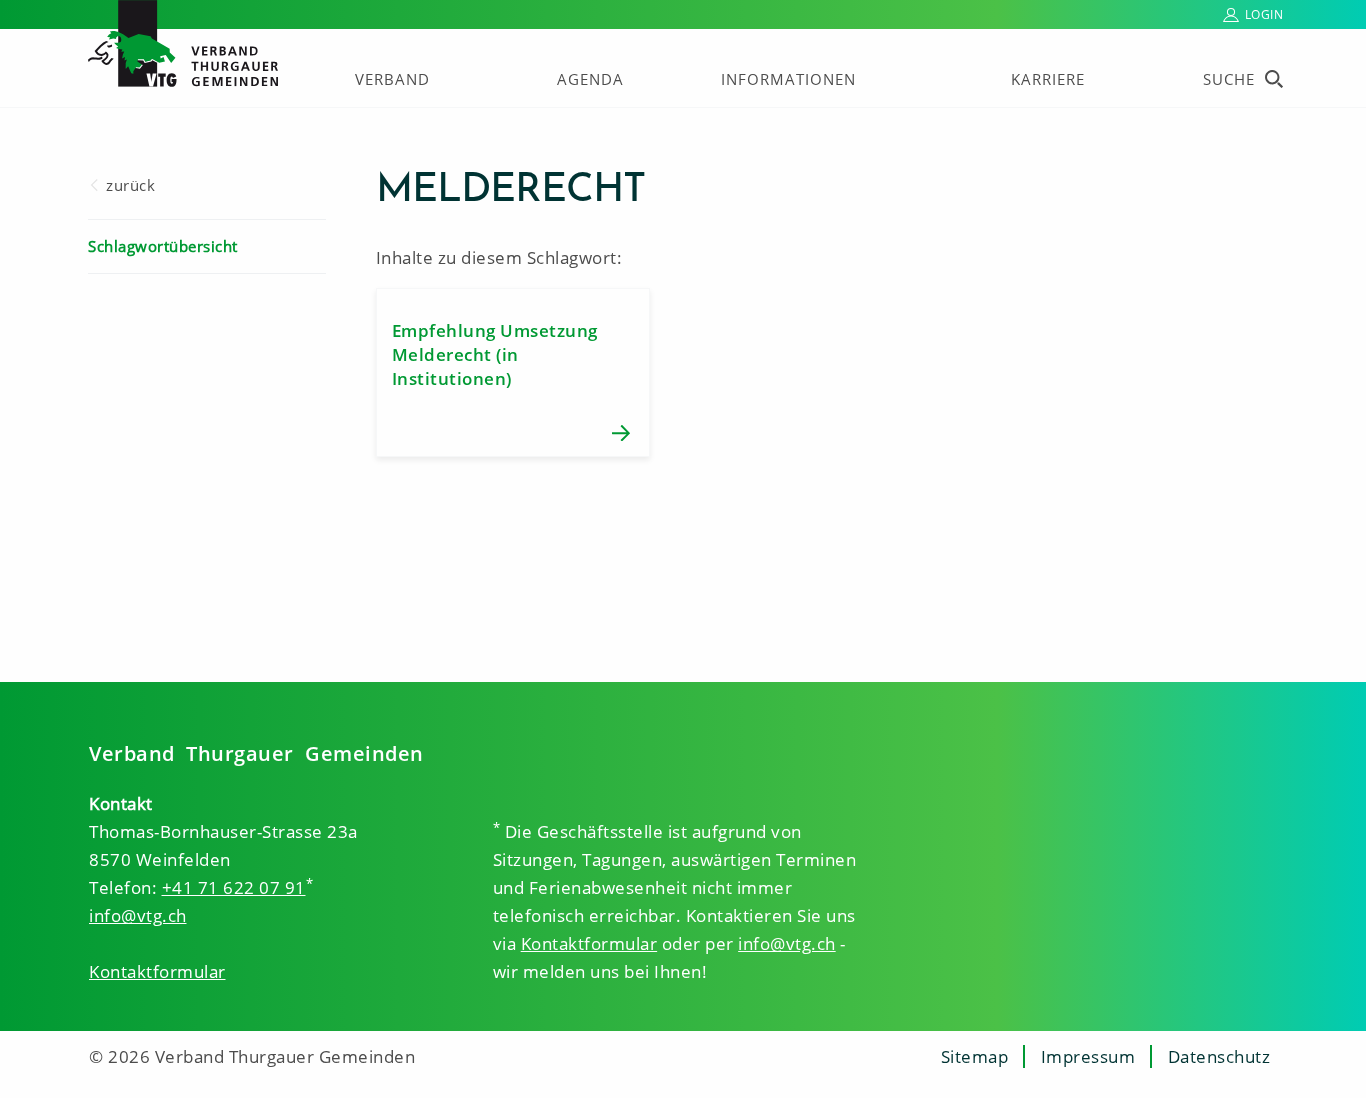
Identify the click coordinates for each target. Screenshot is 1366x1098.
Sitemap (975, 1056)
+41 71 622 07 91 (234, 887)
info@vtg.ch (138, 915)
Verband (392, 79)
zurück (130, 185)
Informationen (788, 79)
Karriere (1048, 79)
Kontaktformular (157, 971)
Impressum (1088, 1056)
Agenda (590, 79)
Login (1264, 14)
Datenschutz (1219, 1056)
